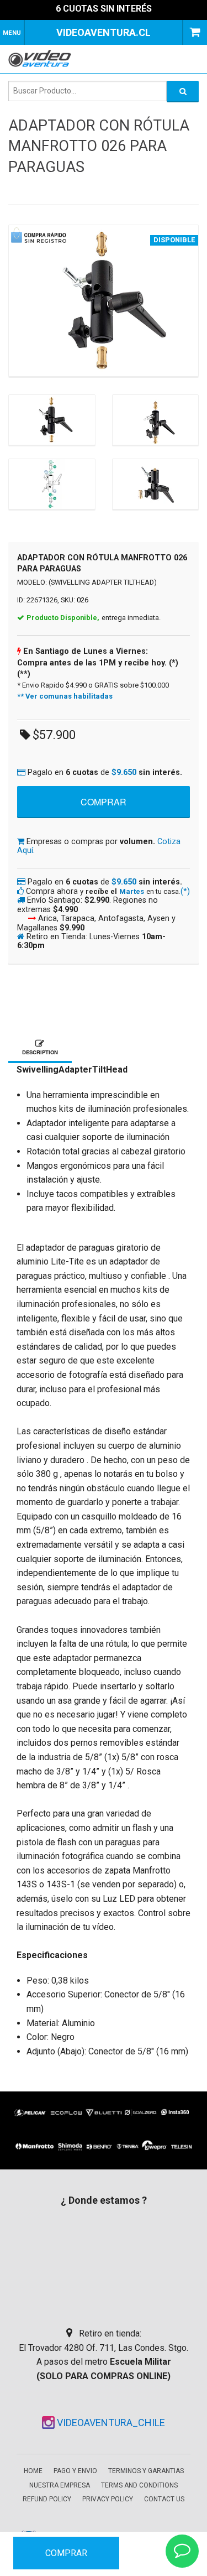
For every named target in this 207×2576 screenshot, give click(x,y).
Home (33, 2471)
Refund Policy (47, 2499)
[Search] (183, 91)
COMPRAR (66, 2553)
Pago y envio (75, 2471)
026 (83, 600)
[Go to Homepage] (43, 58)
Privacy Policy (108, 2499)
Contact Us (164, 2499)
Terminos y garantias (146, 2471)
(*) (185, 891)
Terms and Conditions (139, 2485)
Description (40, 1052)
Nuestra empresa (60, 2485)
